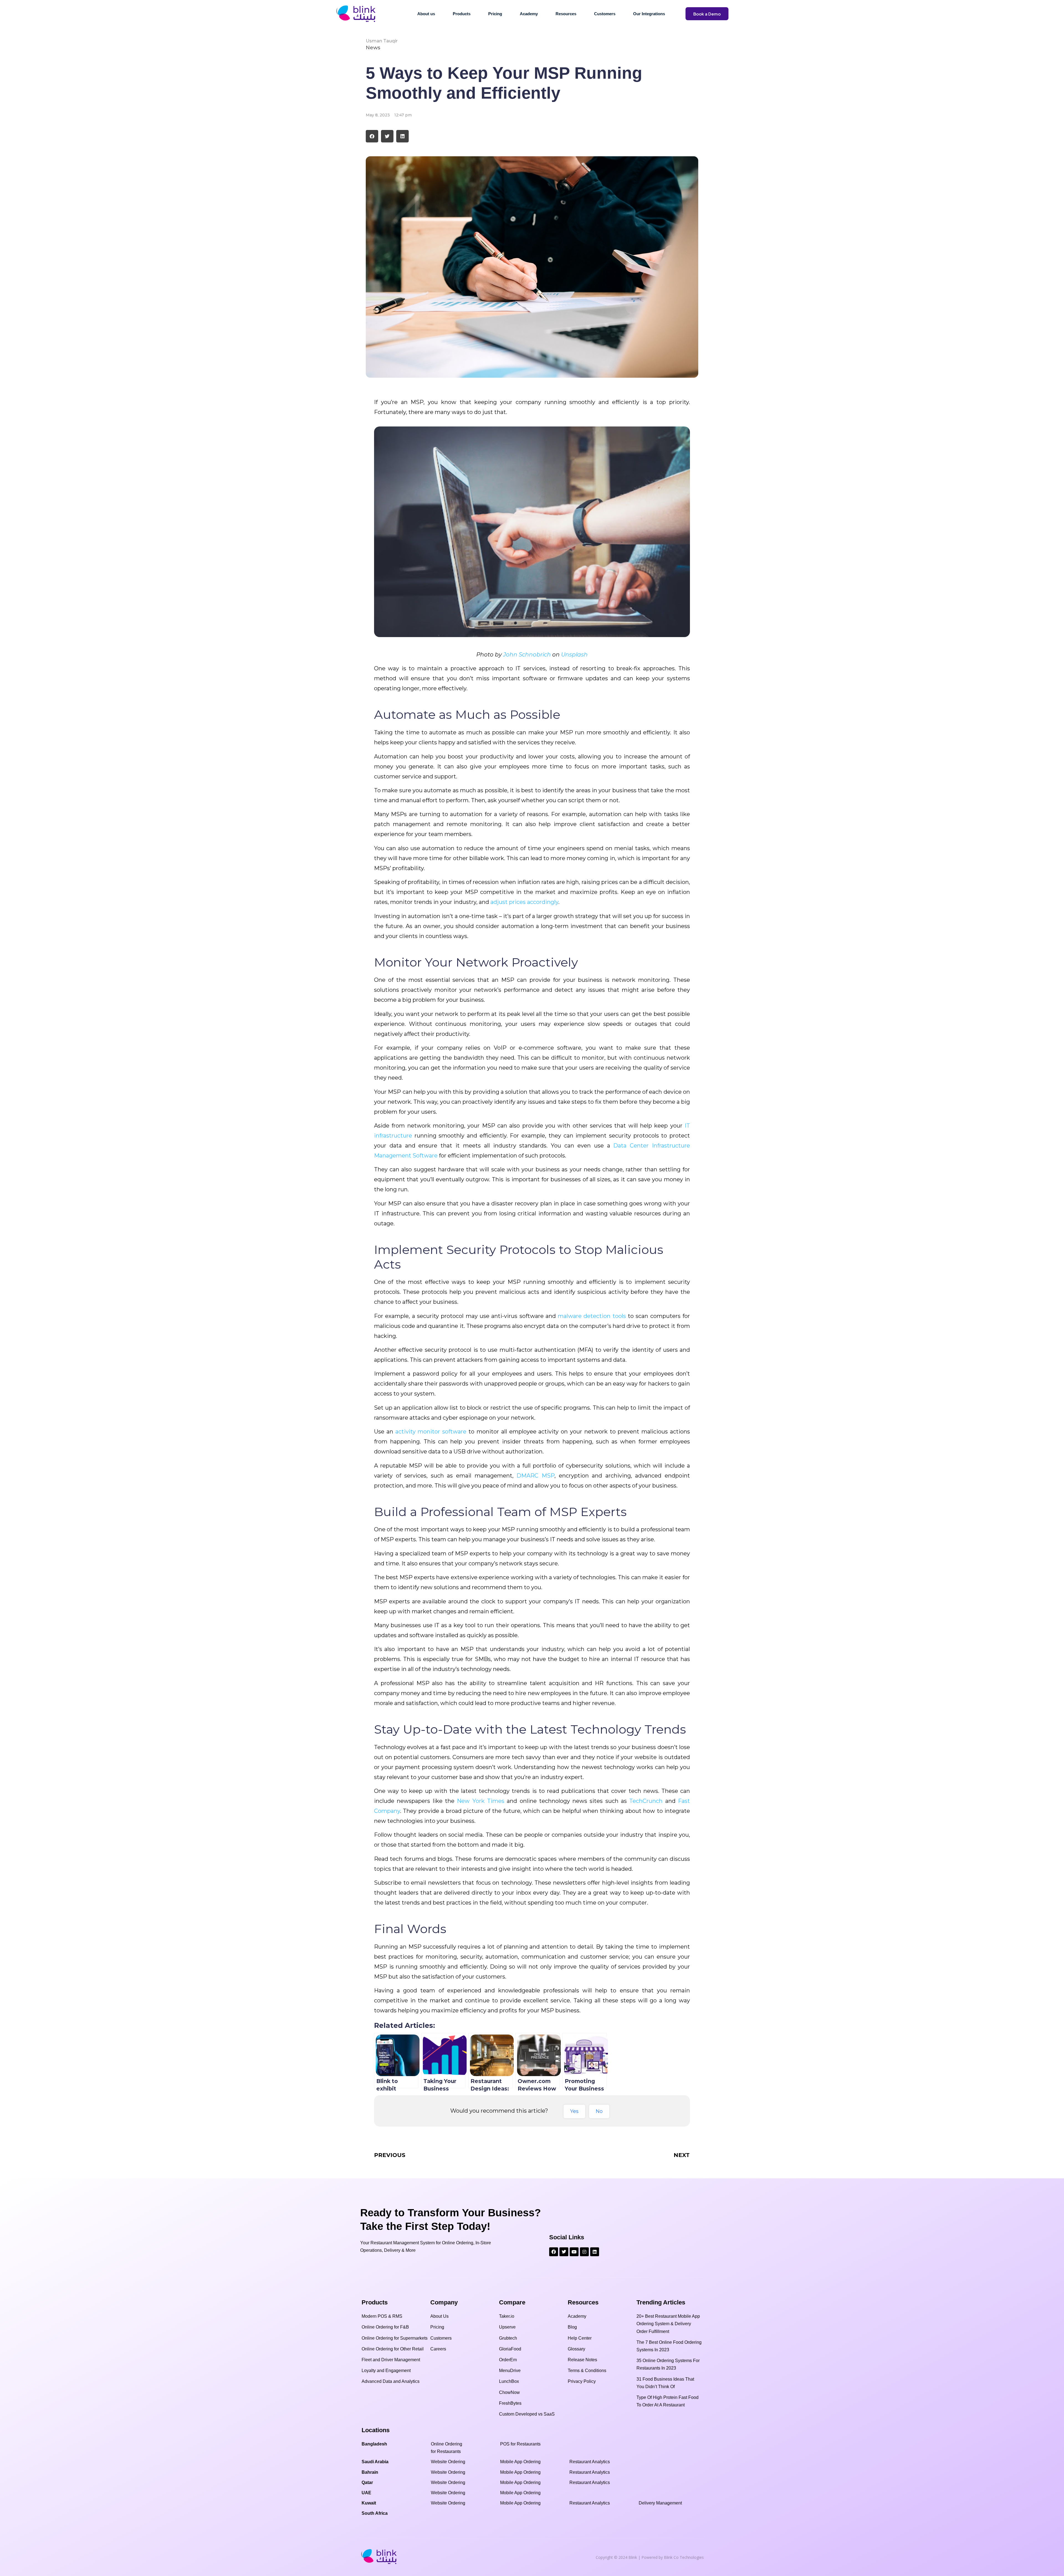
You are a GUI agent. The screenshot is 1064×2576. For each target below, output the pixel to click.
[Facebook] (554, 2252)
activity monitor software (431, 1432)
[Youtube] (574, 2252)
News (373, 48)
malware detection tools (592, 1316)
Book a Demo (707, 14)
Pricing (495, 14)
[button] (372, 136)
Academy (529, 14)
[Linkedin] (595, 2252)
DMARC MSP (535, 1476)
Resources (566, 14)
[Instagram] (584, 2252)
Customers (605, 14)
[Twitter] (564, 2252)
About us (426, 14)
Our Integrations (649, 14)
